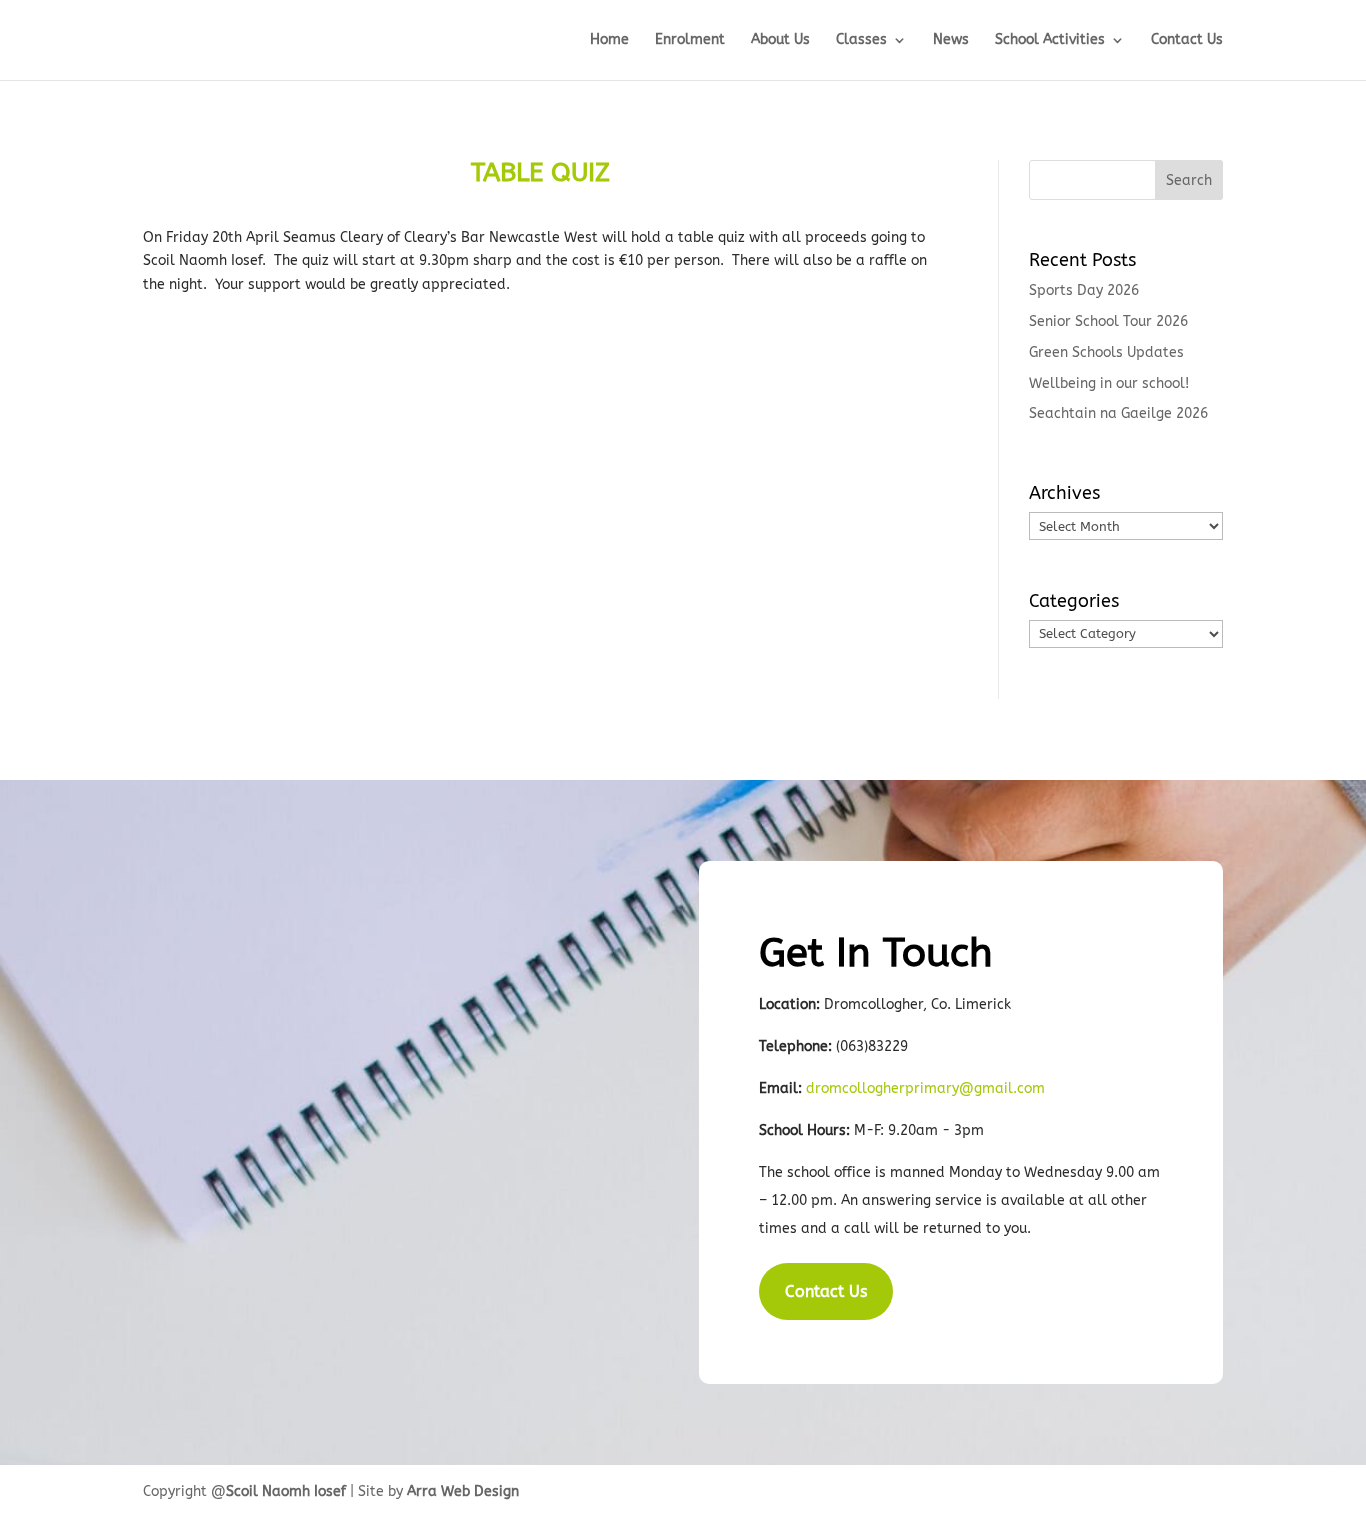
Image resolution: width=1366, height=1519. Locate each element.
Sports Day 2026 (1084, 290)
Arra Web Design (463, 1491)
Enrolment (690, 40)
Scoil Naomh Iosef (286, 1491)
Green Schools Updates (1106, 352)
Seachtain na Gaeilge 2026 (1118, 413)
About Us (780, 40)
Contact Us (1187, 40)
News (951, 40)
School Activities (1050, 40)
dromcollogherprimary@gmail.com (925, 1088)
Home (609, 40)
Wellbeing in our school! (1109, 383)
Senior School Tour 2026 (1108, 321)
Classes (861, 40)
